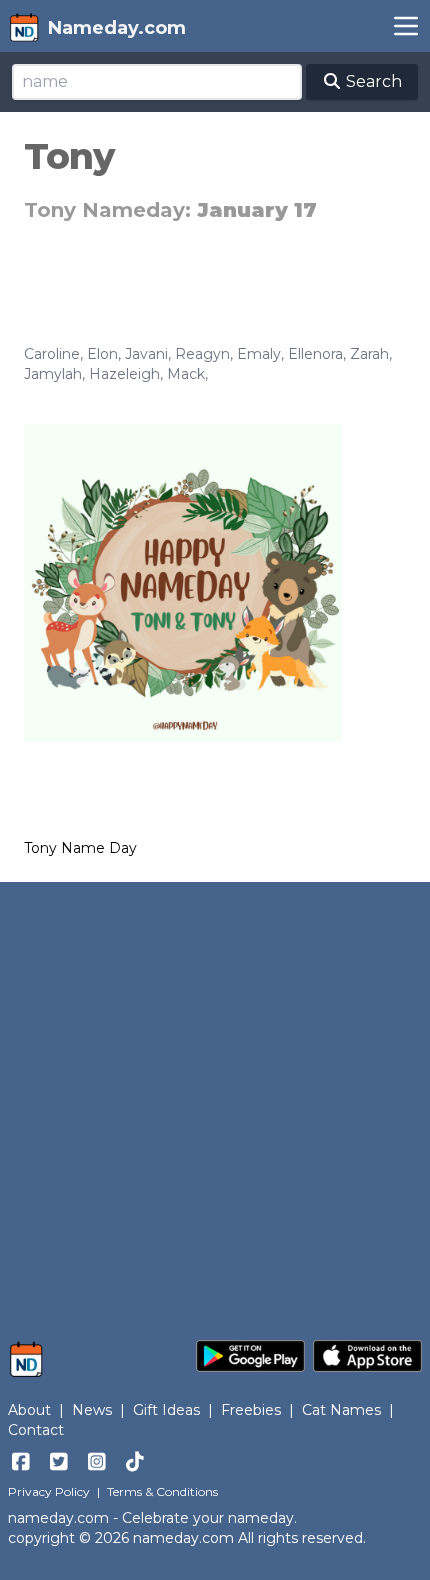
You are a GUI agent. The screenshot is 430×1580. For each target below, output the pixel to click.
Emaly (259, 354)
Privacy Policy (49, 1491)
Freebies (251, 1410)
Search (372, 81)
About (29, 1410)
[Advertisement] (215, 1101)
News (92, 1410)
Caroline (52, 354)
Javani (146, 354)
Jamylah (53, 374)
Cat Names (341, 1410)
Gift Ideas (166, 1410)
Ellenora (315, 354)
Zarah (369, 354)
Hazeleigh (124, 374)
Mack (186, 374)
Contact (36, 1430)
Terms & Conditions (162, 1491)
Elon (102, 354)
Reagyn (202, 354)
